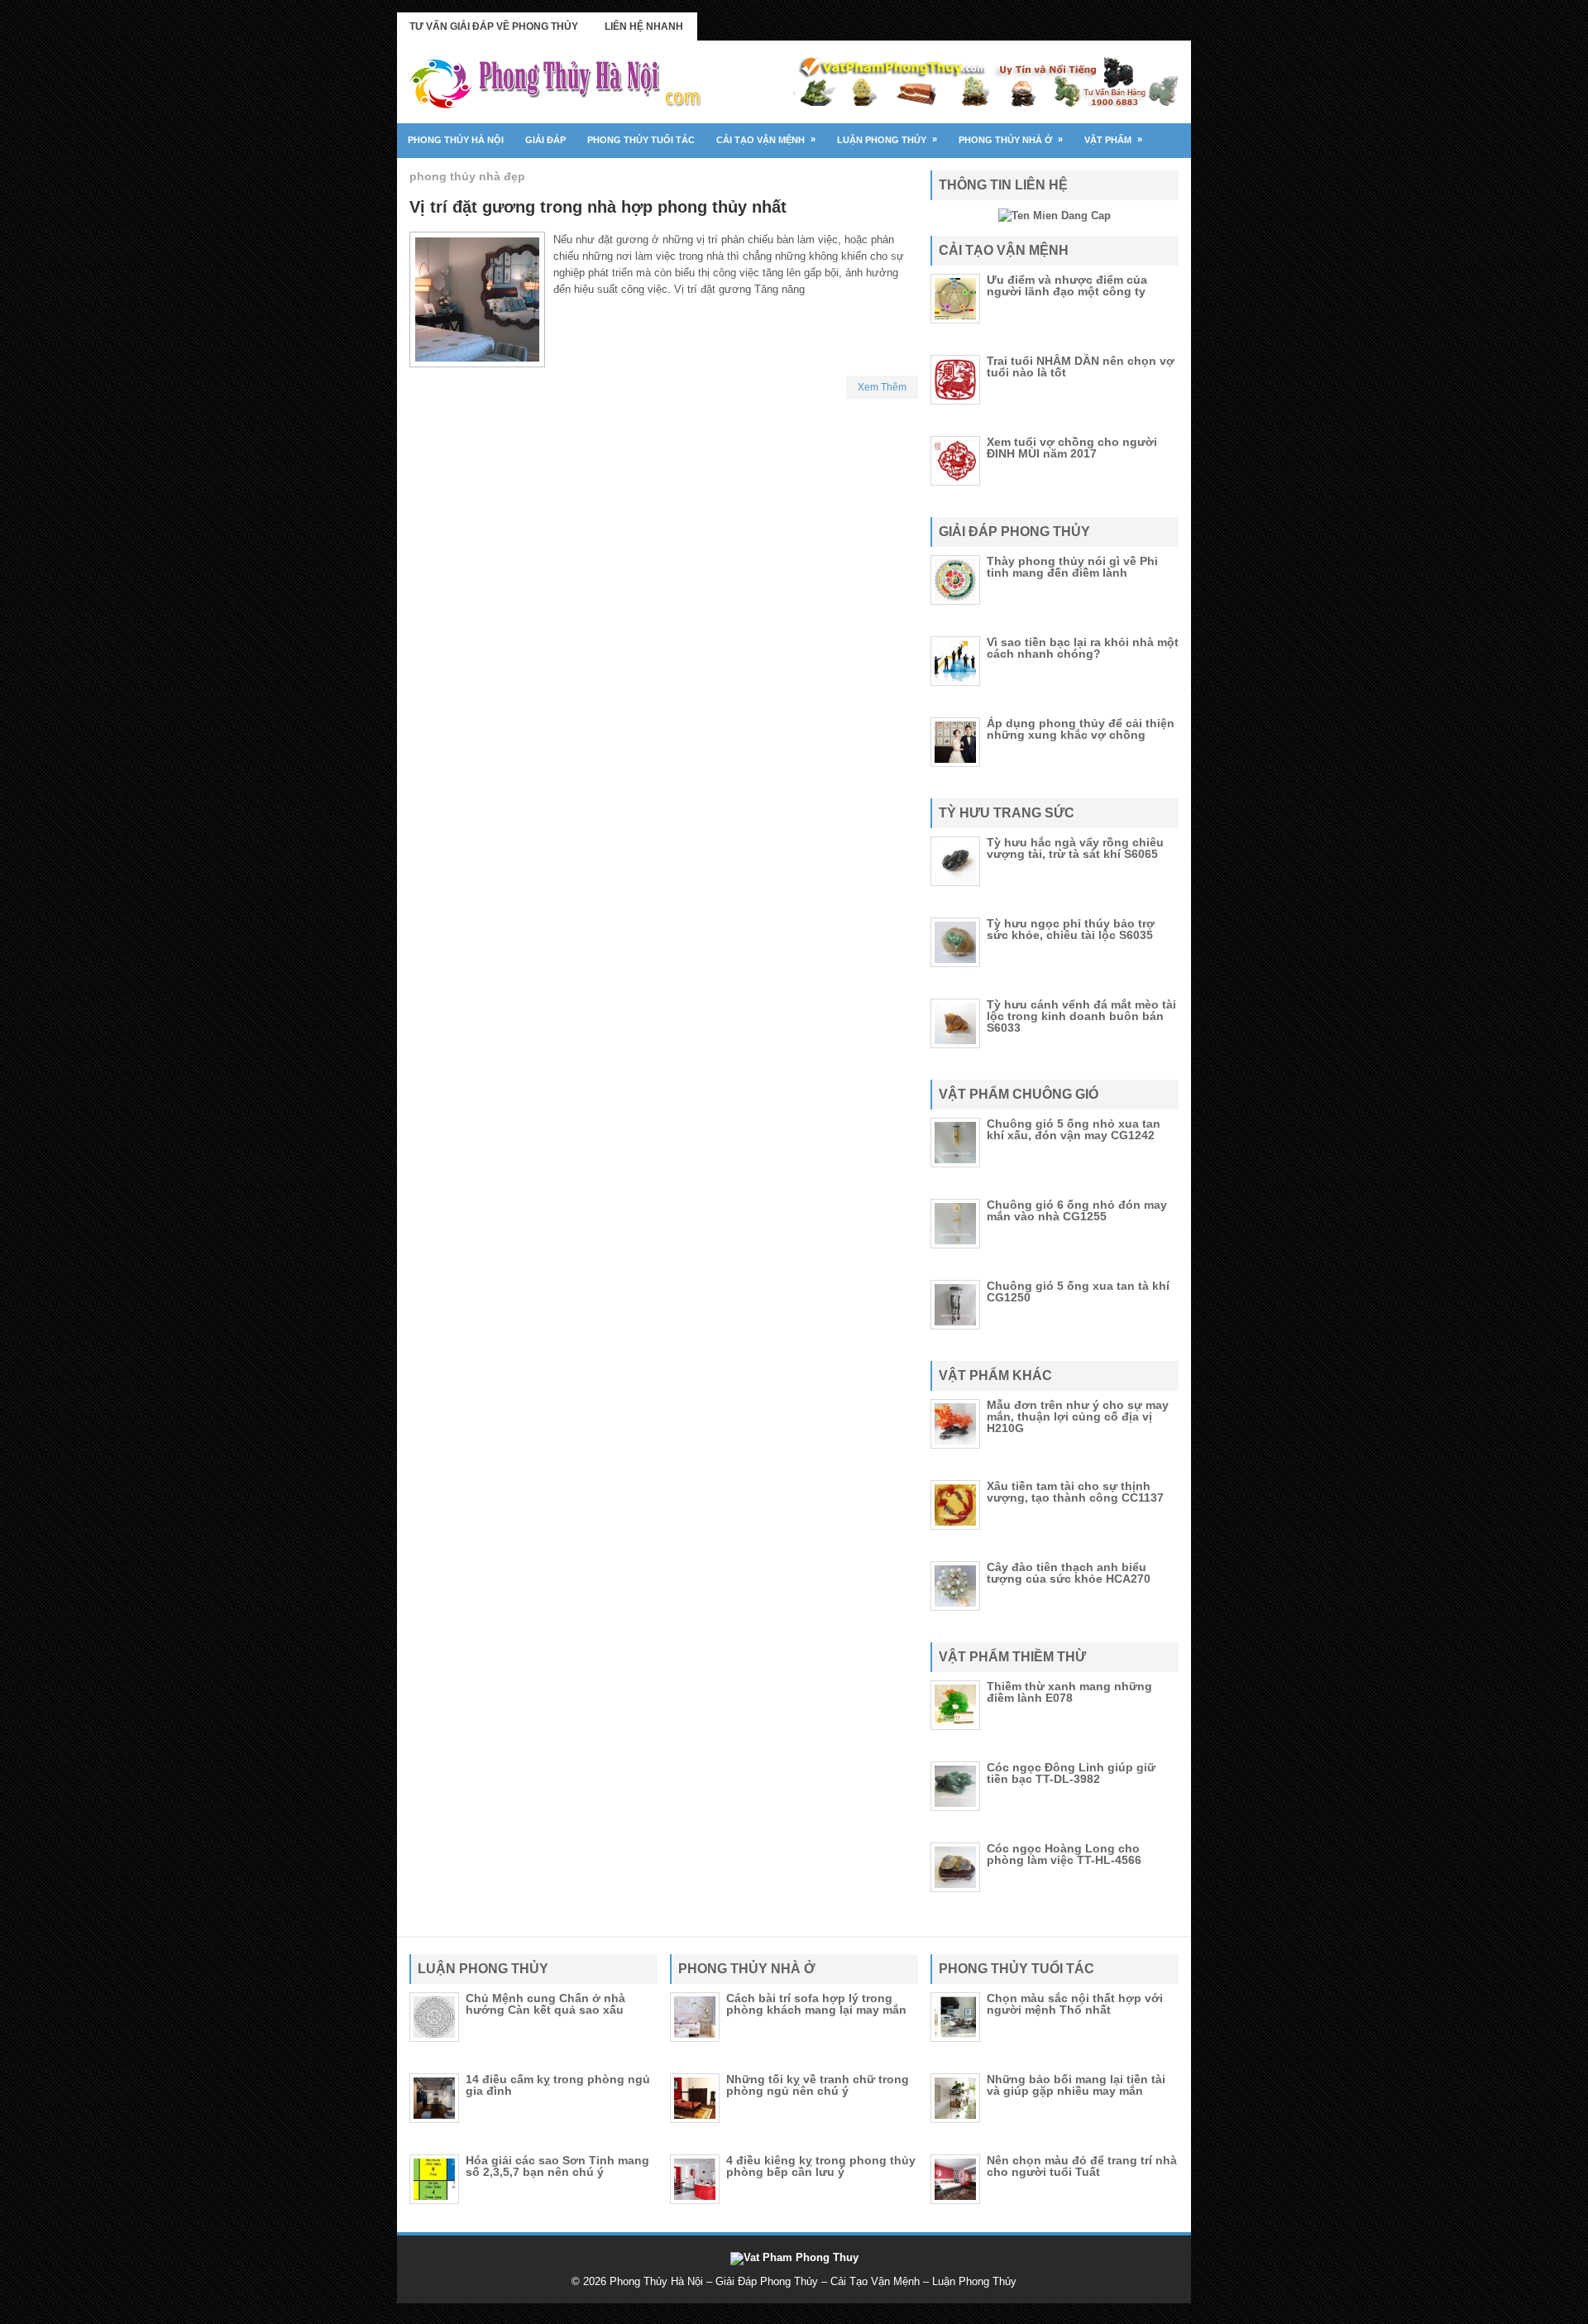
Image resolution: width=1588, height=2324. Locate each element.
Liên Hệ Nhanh (644, 26)
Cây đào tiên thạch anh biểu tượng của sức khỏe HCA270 (1069, 1573)
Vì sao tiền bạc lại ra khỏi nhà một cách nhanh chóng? (1083, 648)
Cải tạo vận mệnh (766, 139)
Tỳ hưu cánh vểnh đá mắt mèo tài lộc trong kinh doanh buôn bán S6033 (1081, 1016)
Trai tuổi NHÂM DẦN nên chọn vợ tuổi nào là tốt (1081, 367)
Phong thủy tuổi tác (641, 140)
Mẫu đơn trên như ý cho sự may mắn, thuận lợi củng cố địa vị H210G (1078, 1416)
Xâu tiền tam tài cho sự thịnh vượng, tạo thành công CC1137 (1075, 1492)
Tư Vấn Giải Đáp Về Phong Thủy (494, 26)
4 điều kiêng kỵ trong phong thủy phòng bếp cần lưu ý (821, 2166)
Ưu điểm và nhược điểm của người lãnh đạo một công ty (1067, 285)
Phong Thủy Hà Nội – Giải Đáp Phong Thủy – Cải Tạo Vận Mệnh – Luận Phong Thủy (813, 2281)
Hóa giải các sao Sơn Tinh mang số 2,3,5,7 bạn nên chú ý (557, 2166)
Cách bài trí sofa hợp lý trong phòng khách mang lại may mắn (816, 2004)
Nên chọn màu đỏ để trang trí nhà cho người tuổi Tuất (1082, 2166)
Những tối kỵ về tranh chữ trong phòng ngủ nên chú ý (818, 2085)
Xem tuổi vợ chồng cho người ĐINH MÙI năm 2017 (1072, 448)
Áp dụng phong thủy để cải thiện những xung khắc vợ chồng (1081, 729)
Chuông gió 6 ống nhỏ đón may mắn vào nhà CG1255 (1077, 1210)
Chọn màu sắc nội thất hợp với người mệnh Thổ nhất (1075, 2004)
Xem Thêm (882, 387)
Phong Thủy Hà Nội (456, 140)
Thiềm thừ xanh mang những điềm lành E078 (1069, 1692)
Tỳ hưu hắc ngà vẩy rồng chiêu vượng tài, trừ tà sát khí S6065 (1075, 848)
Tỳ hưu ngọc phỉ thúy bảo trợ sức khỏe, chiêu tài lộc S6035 (1071, 929)
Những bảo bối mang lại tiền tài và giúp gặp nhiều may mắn (1076, 2085)
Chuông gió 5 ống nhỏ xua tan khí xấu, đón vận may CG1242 (1074, 1129)
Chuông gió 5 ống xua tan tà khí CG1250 (1078, 1291)
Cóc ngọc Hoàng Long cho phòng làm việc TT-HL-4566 (1064, 1854)
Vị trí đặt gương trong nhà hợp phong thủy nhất (598, 207)
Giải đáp (545, 140)
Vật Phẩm (1113, 139)
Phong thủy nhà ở (1011, 139)
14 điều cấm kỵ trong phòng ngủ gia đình (558, 2085)
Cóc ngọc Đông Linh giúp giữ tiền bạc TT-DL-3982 (1071, 1773)
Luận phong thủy (887, 139)
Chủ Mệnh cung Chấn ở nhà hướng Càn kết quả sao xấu (545, 2004)
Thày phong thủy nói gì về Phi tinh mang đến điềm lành (1072, 567)
